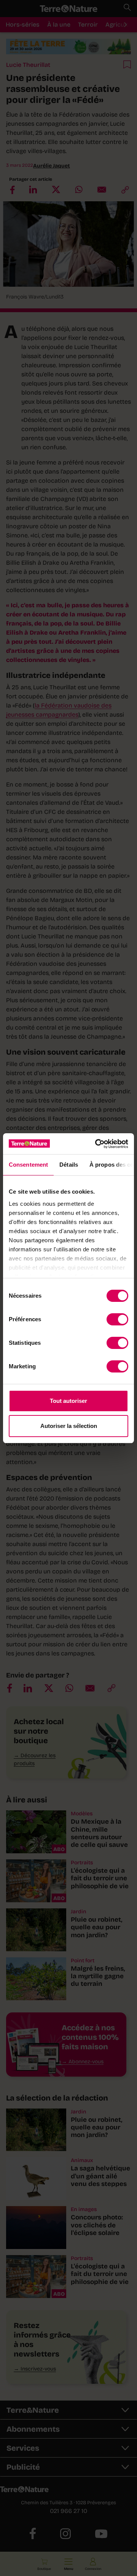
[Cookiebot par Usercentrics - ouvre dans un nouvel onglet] (97, 1144)
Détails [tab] (69, 1165)
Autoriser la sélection (69, 1426)
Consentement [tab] (28, 1165)
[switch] (117, 1319)
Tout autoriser (68, 1401)
